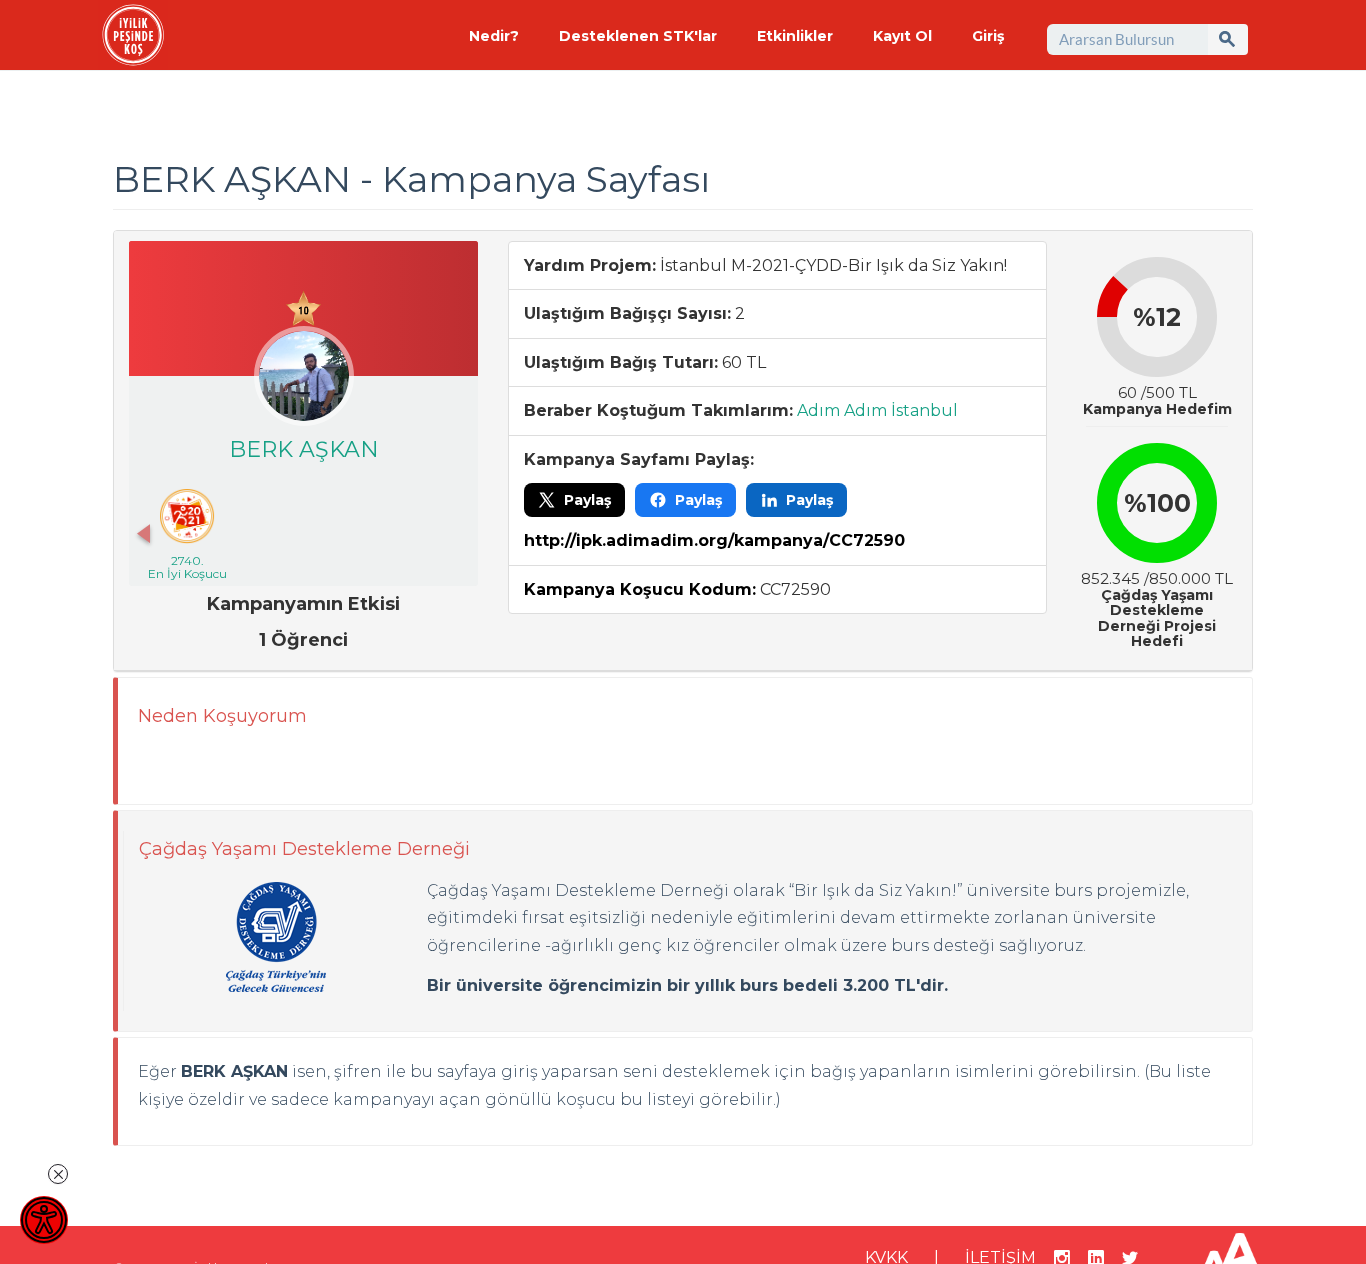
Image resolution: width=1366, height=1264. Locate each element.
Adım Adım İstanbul (877, 410)
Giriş (988, 36)
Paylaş (587, 500)
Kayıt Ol (902, 36)
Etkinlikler (795, 36)
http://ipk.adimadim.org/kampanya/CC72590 (714, 540)
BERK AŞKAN (304, 449)
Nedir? (494, 36)
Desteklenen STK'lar (638, 36)
